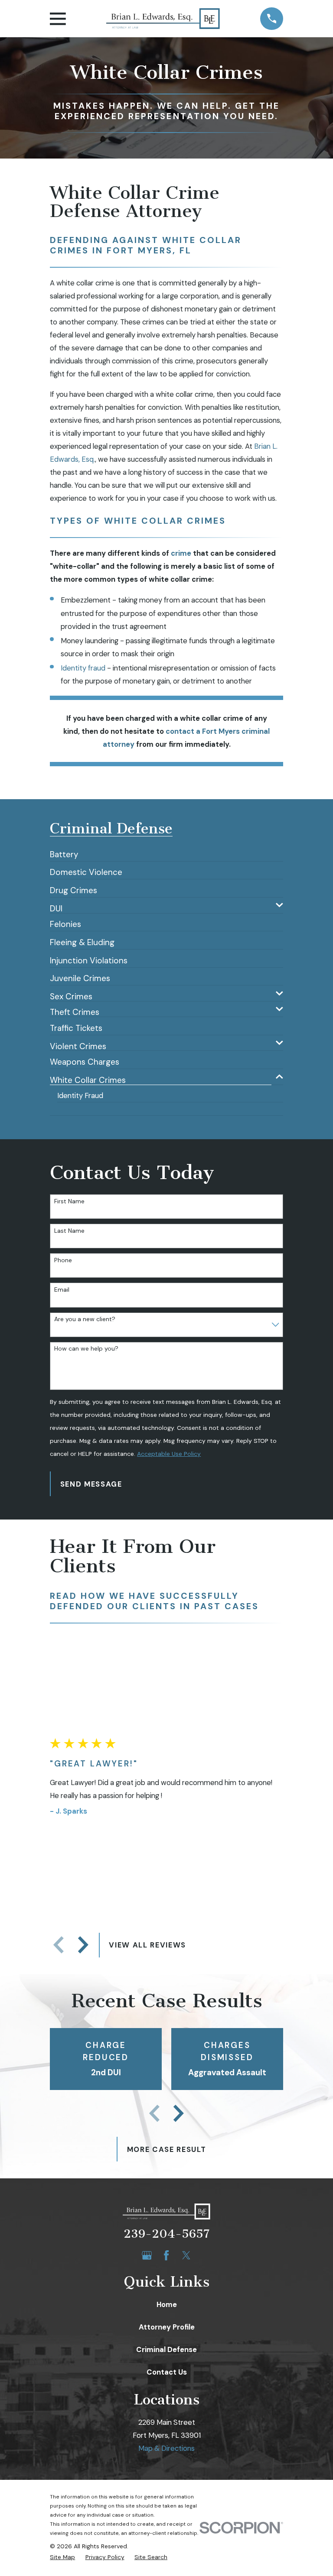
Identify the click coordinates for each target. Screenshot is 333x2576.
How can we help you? (86, 1349)
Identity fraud (83, 668)
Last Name (69, 1231)
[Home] (163, 19)
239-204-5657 (166, 2234)
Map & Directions (166, 2448)
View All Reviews (147, 1945)
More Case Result (167, 2149)
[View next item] (83, 1945)
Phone (63, 1260)
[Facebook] (166, 2255)
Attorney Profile (167, 2327)
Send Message (91, 1484)
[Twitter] (186, 2255)
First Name (69, 1201)
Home (167, 2304)
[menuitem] (64, 851)
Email (62, 1290)
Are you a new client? (85, 1319)
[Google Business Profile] (147, 2255)
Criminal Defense (166, 2349)
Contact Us (167, 2372)
